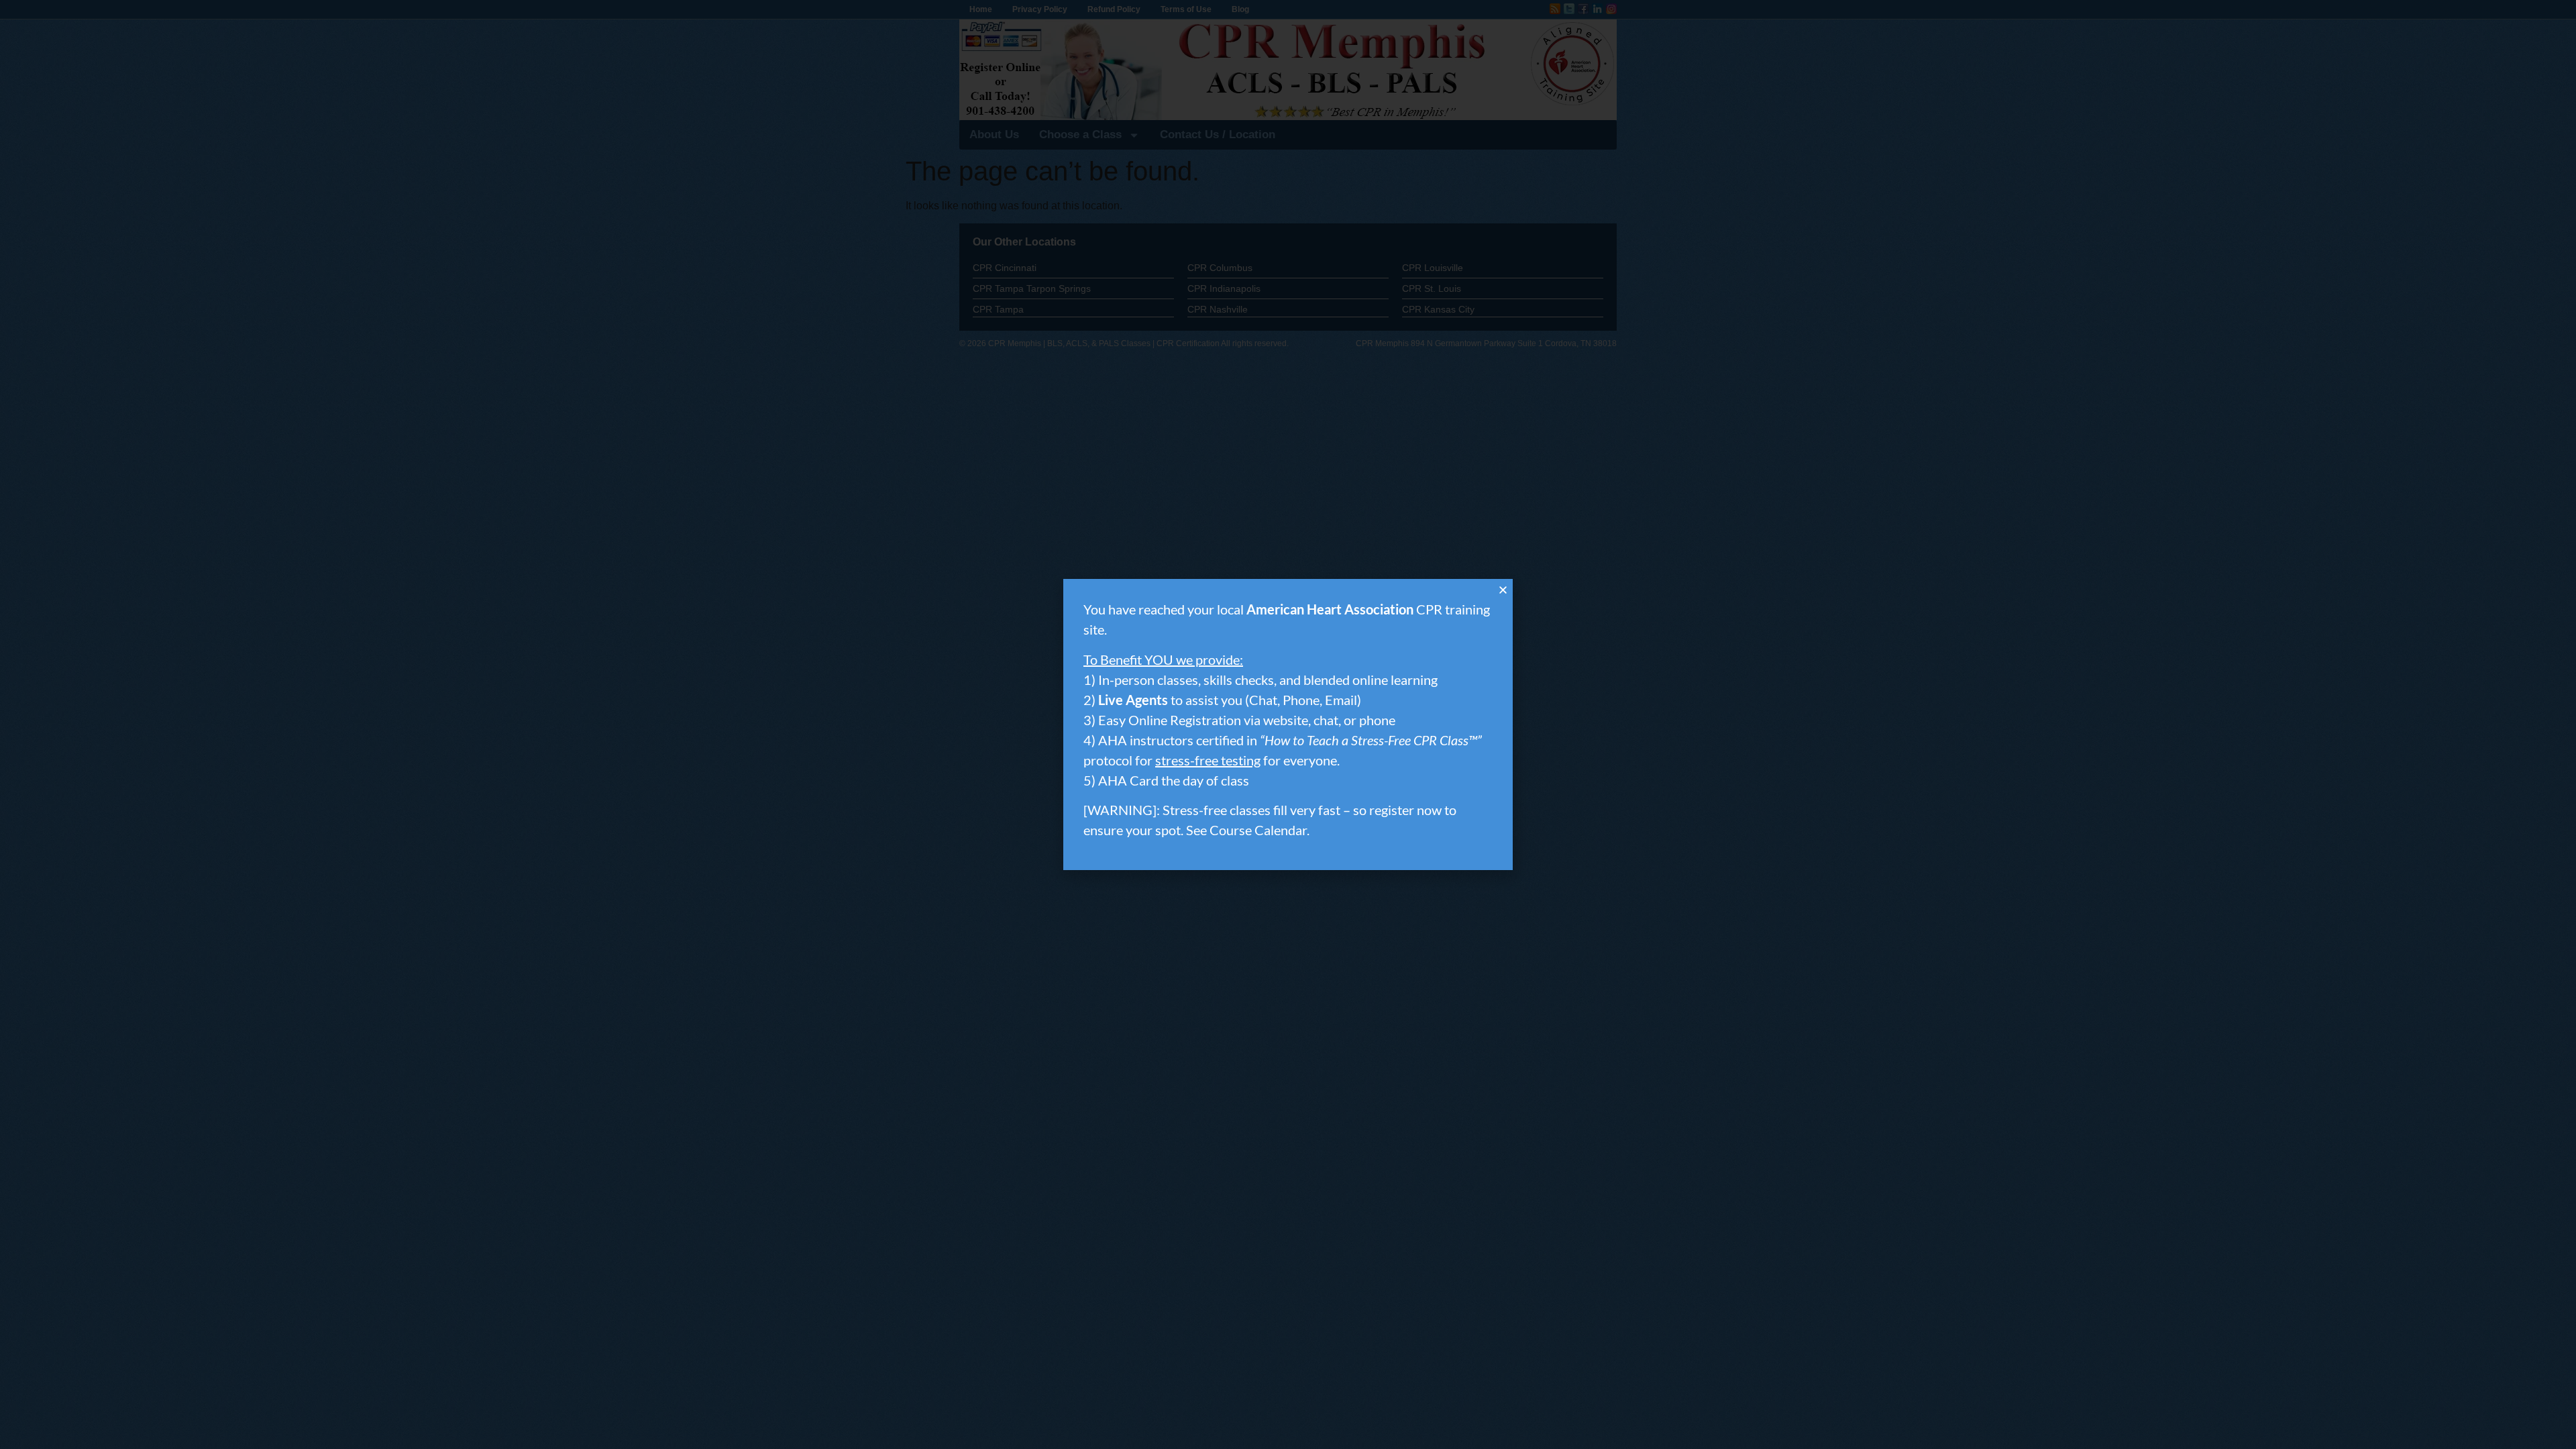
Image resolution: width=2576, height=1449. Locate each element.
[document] (1288, 724)
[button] (1503, 590)
